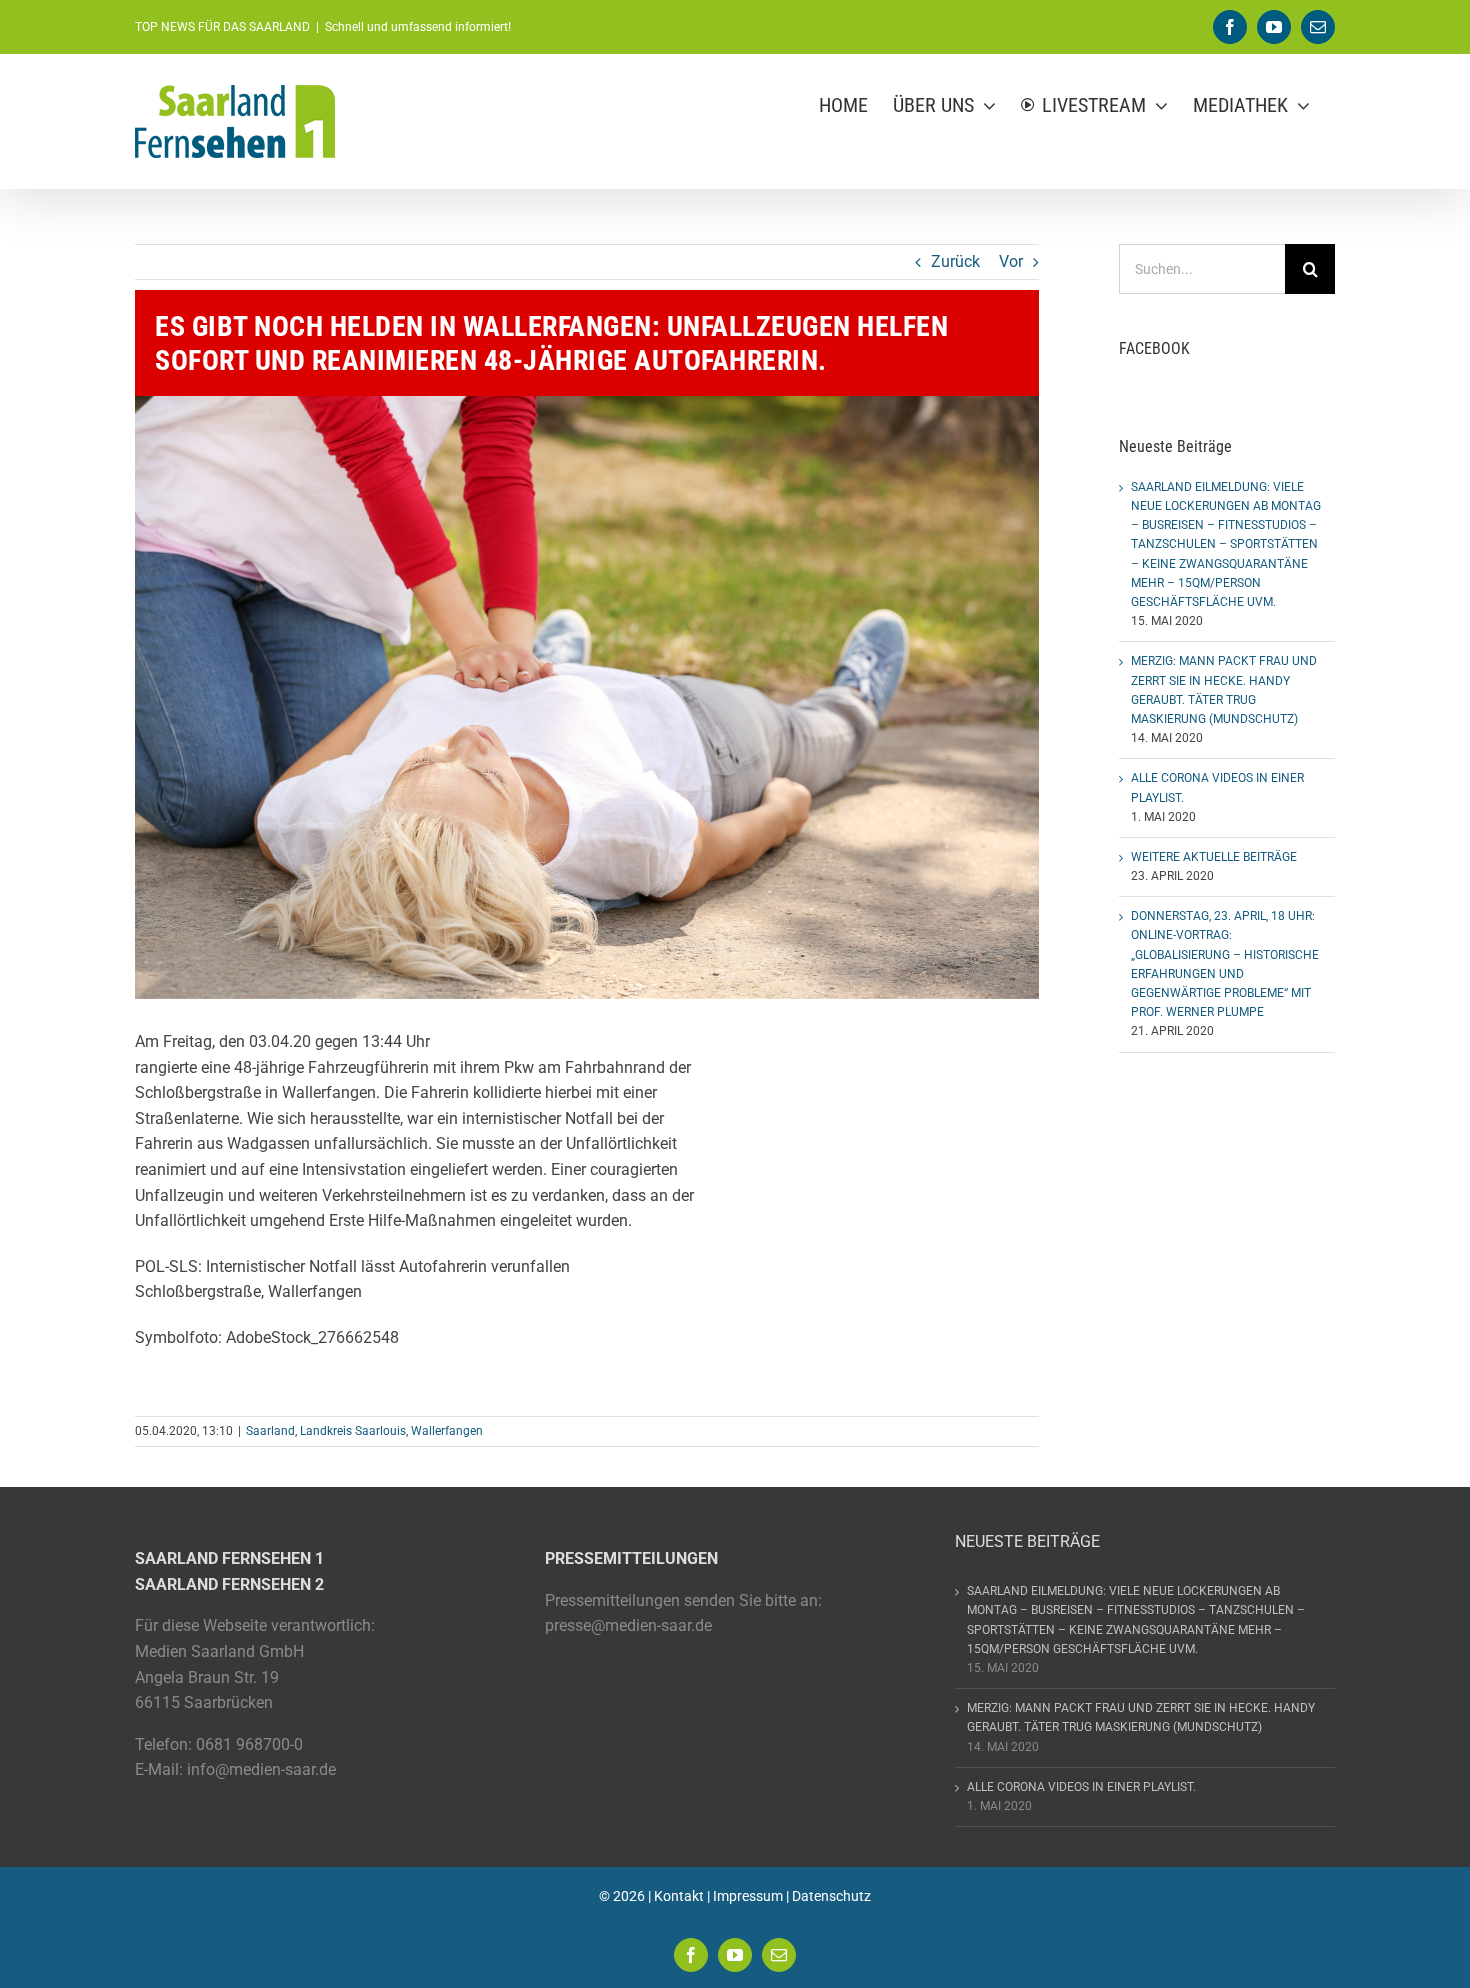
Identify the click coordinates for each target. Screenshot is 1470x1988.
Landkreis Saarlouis (353, 1431)
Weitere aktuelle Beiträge (1214, 857)
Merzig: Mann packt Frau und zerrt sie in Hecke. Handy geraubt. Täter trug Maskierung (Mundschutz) (1141, 1717)
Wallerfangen (447, 1431)
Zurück (955, 261)
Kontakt (679, 1896)
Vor (1011, 261)
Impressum (748, 1896)
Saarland (270, 1431)
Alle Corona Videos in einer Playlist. (1081, 1787)
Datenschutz (831, 1896)
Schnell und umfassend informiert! (418, 27)
